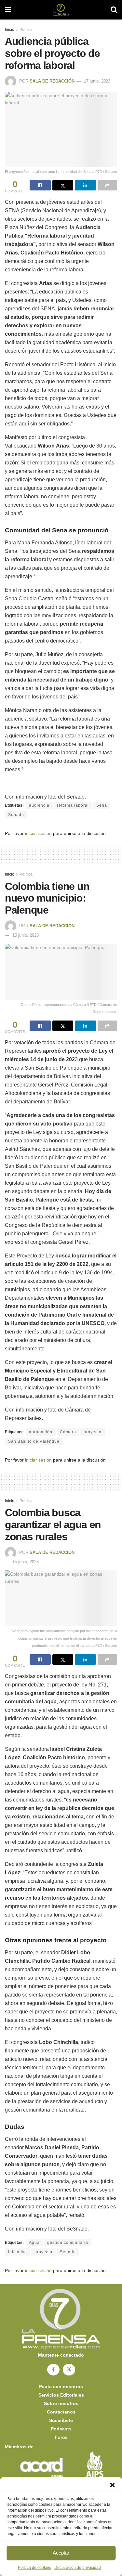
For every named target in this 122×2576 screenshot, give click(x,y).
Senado (16, 815)
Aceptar (61, 2553)
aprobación (41, 1432)
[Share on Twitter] (63, 185)
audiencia (39, 805)
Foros (61, 2437)
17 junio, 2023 (97, 81)
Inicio (10, 30)
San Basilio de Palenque (34, 1441)
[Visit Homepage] (61, 10)
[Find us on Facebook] (53, 2370)
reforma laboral (73, 805)
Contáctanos (61, 2412)
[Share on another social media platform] (108, 185)
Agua (34, 2243)
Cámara (68, 1432)
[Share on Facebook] (40, 185)
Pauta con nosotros (61, 2387)
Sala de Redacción (52, 81)
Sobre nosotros (61, 2403)
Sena (102, 805)
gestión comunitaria (68, 2243)
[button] (112, 2485)
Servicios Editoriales (61, 2395)
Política (26, 30)
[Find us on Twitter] (69, 2370)
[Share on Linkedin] (85, 185)
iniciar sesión (38, 833)
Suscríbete (61, 2420)
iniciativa (18, 2252)
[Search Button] (114, 10)
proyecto (93, 1432)
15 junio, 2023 (26, 935)
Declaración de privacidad (78, 2568)
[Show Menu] (8, 10)
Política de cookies (34, 2568)
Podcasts (61, 2429)
